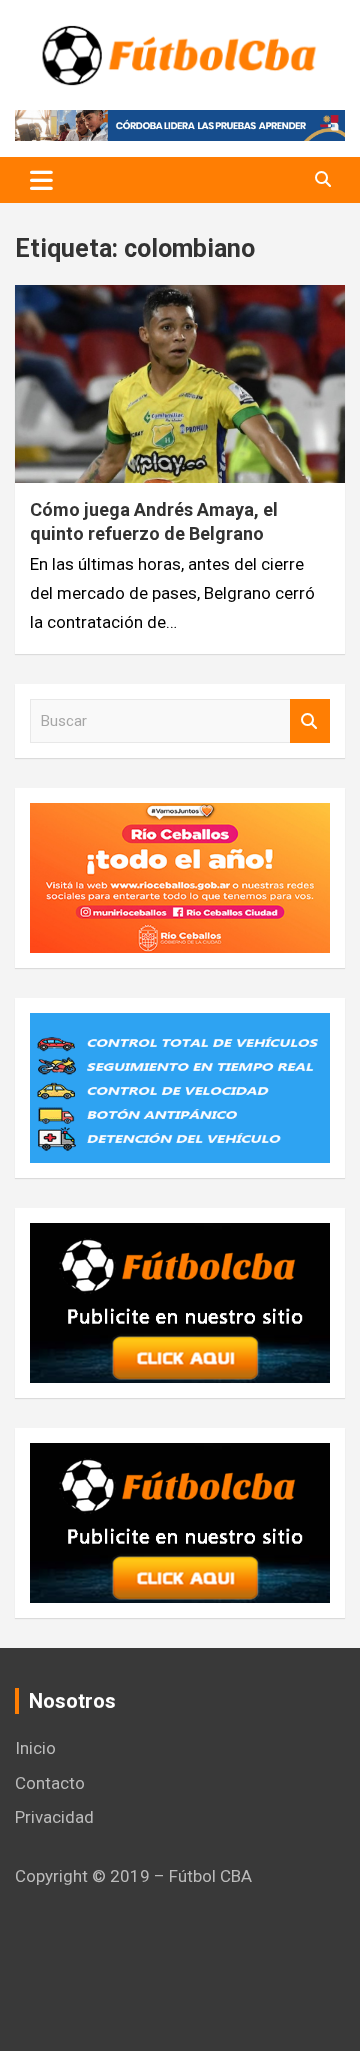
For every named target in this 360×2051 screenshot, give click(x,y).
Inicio (35, 1748)
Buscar (310, 721)
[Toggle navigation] (41, 180)
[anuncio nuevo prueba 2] (180, 1237)
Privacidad (54, 1817)
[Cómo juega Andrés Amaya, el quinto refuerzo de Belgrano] (180, 384)
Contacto (50, 1783)
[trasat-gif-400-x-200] (180, 1027)
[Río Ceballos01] (180, 817)
